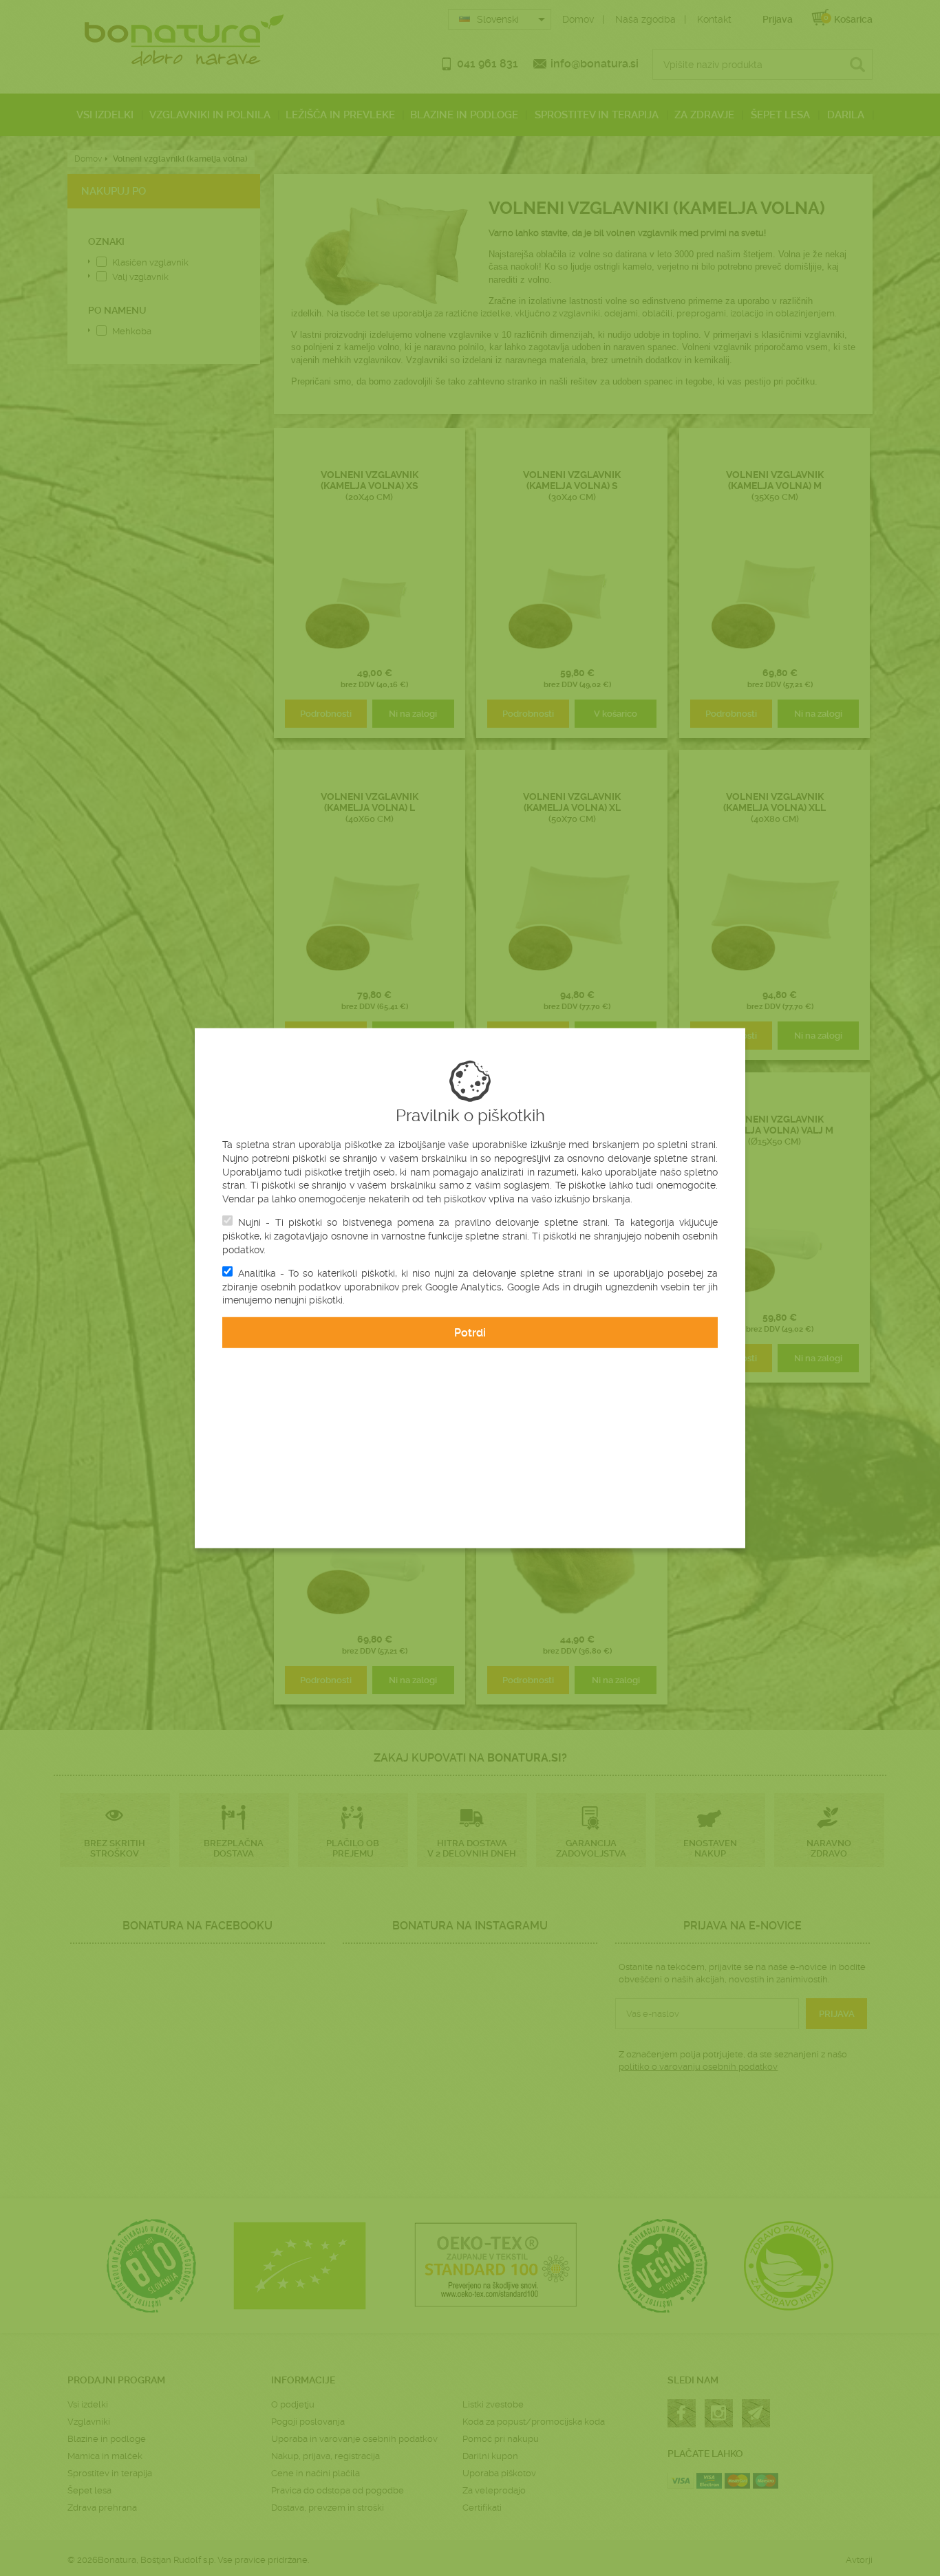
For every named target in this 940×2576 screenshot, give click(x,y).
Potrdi (470, 1333)
